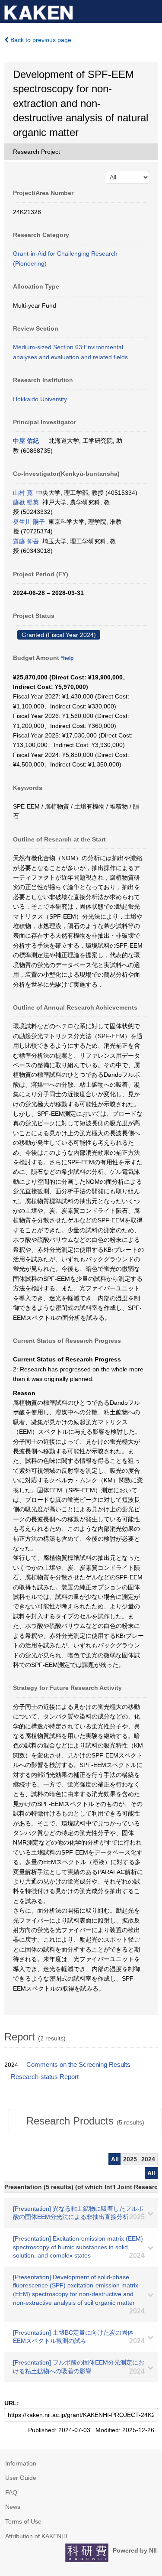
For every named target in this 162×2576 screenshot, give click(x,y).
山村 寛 (23, 493)
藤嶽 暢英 (26, 502)
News (13, 2507)
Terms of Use (23, 2521)
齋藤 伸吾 (26, 541)
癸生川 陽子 (29, 522)
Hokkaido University (40, 399)
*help (67, 658)
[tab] (85, 2121)
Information (21, 2463)
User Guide (21, 2478)
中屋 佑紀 (26, 441)
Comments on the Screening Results (78, 2065)
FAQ (11, 2492)
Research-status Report (45, 2077)
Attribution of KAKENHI (36, 2536)
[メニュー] (152, 10)
